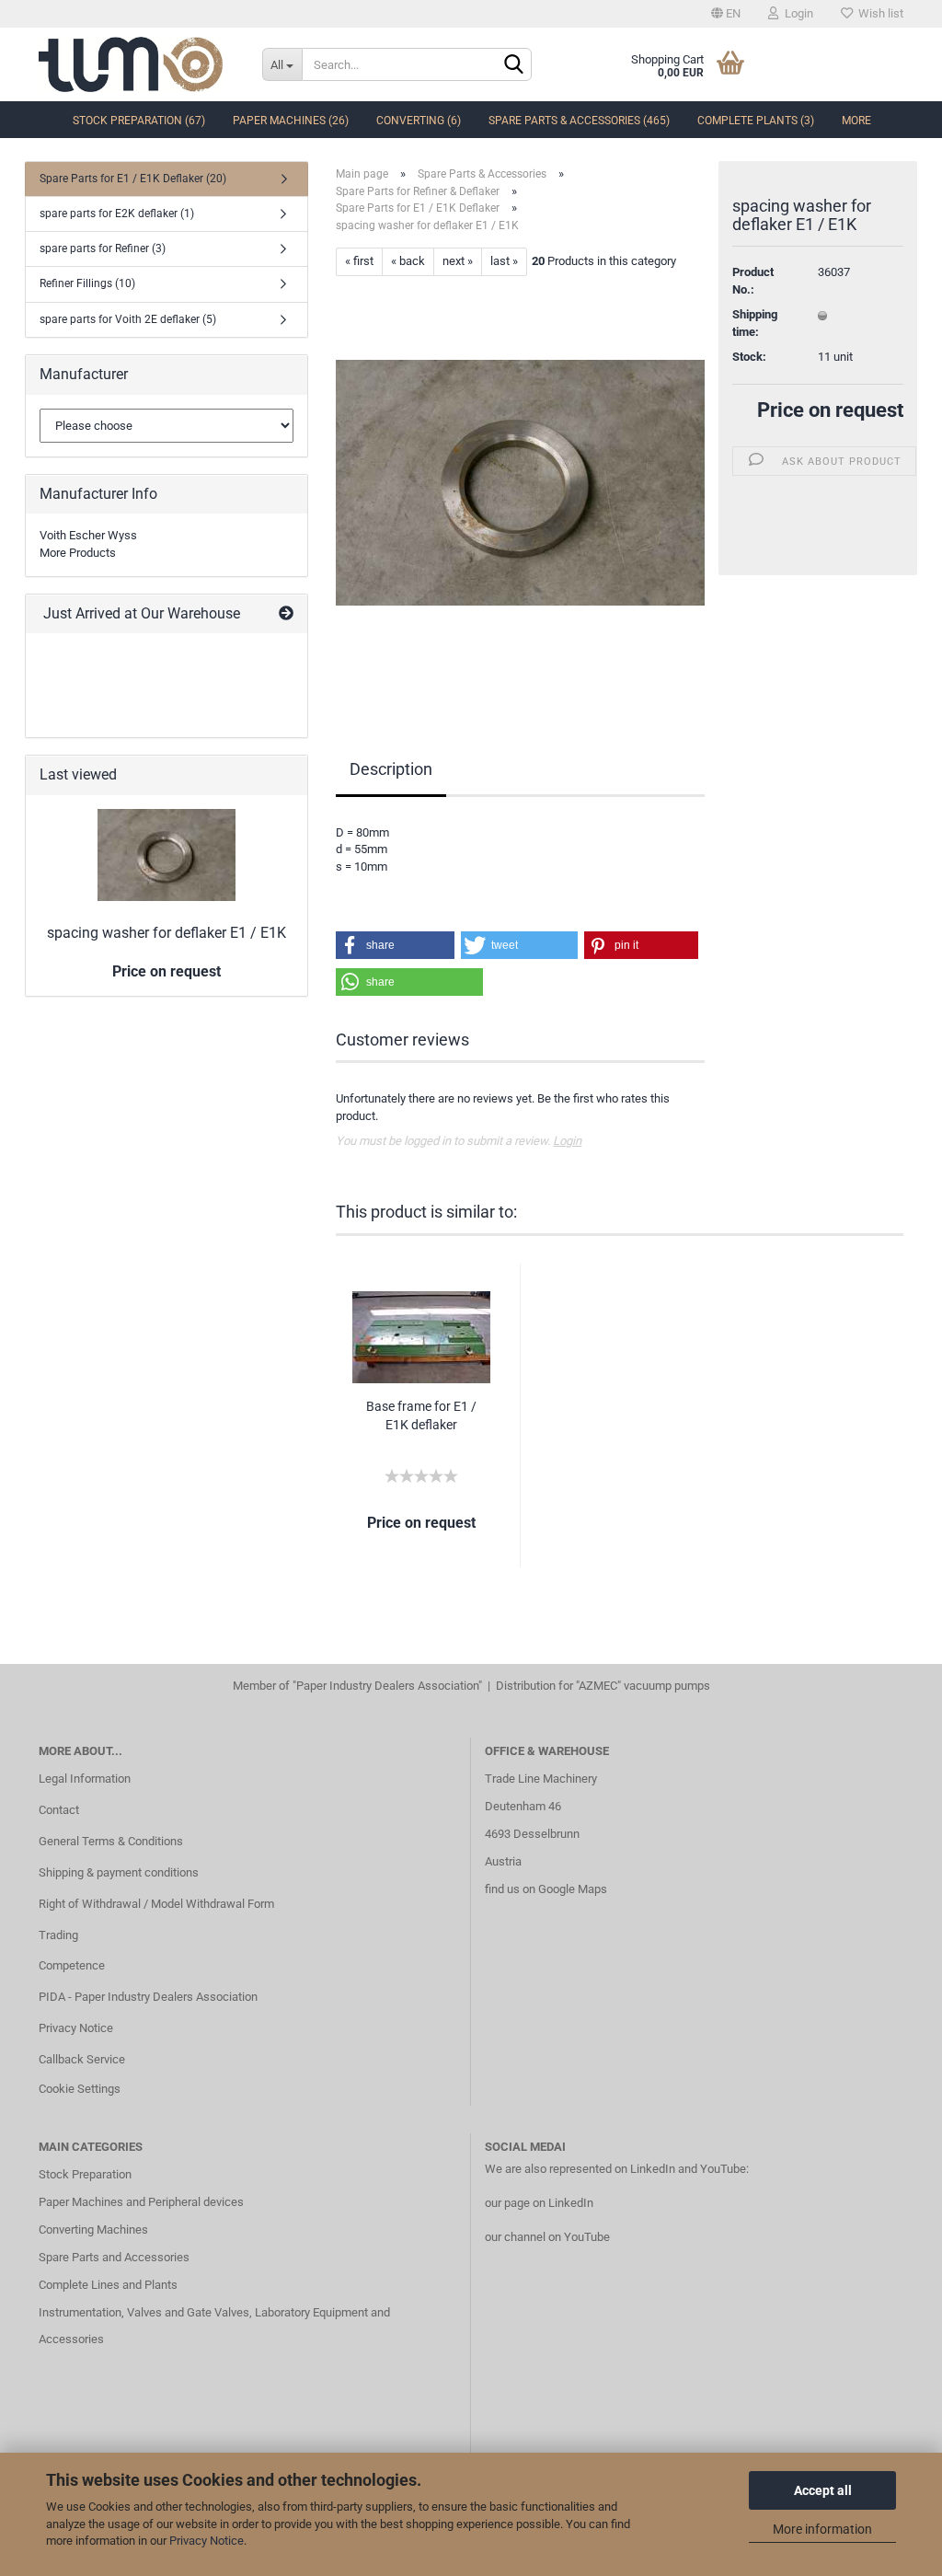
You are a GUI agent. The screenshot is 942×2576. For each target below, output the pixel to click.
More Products (78, 553)
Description (391, 769)
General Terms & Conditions (111, 1841)
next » (458, 261)
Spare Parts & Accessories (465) (579, 121)
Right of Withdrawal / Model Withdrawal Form (156, 1904)
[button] (395, 945)
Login (796, 13)
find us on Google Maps (546, 1889)
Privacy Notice (207, 2541)
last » (504, 261)
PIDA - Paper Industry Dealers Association (148, 1997)
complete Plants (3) (756, 121)
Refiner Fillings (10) (87, 283)
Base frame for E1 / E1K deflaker (421, 1415)
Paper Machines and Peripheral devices (141, 2202)
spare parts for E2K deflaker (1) (117, 214)
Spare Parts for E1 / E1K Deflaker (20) (133, 179)
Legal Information (85, 1779)
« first (359, 261)
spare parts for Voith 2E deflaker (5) (128, 319)
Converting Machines (93, 2229)
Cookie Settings (80, 2089)
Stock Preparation (85, 2174)
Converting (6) (419, 121)
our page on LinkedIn (539, 2203)
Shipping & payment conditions (119, 1872)
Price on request (830, 410)
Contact (59, 1810)
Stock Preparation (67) (139, 121)
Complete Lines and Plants (108, 2285)
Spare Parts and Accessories (114, 2257)
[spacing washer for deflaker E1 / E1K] (520, 482)
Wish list (878, 13)
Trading (58, 1935)
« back (408, 261)
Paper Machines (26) (291, 121)
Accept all (823, 2490)
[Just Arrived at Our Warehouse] (286, 614)
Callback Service (82, 2059)
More (856, 121)
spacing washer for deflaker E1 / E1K (167, 933)
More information (822, 2529)
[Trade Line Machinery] (137, 64)
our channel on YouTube (547, 2237)
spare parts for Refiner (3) (103, 248)
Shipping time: (755, 323)
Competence (72, 1965)
